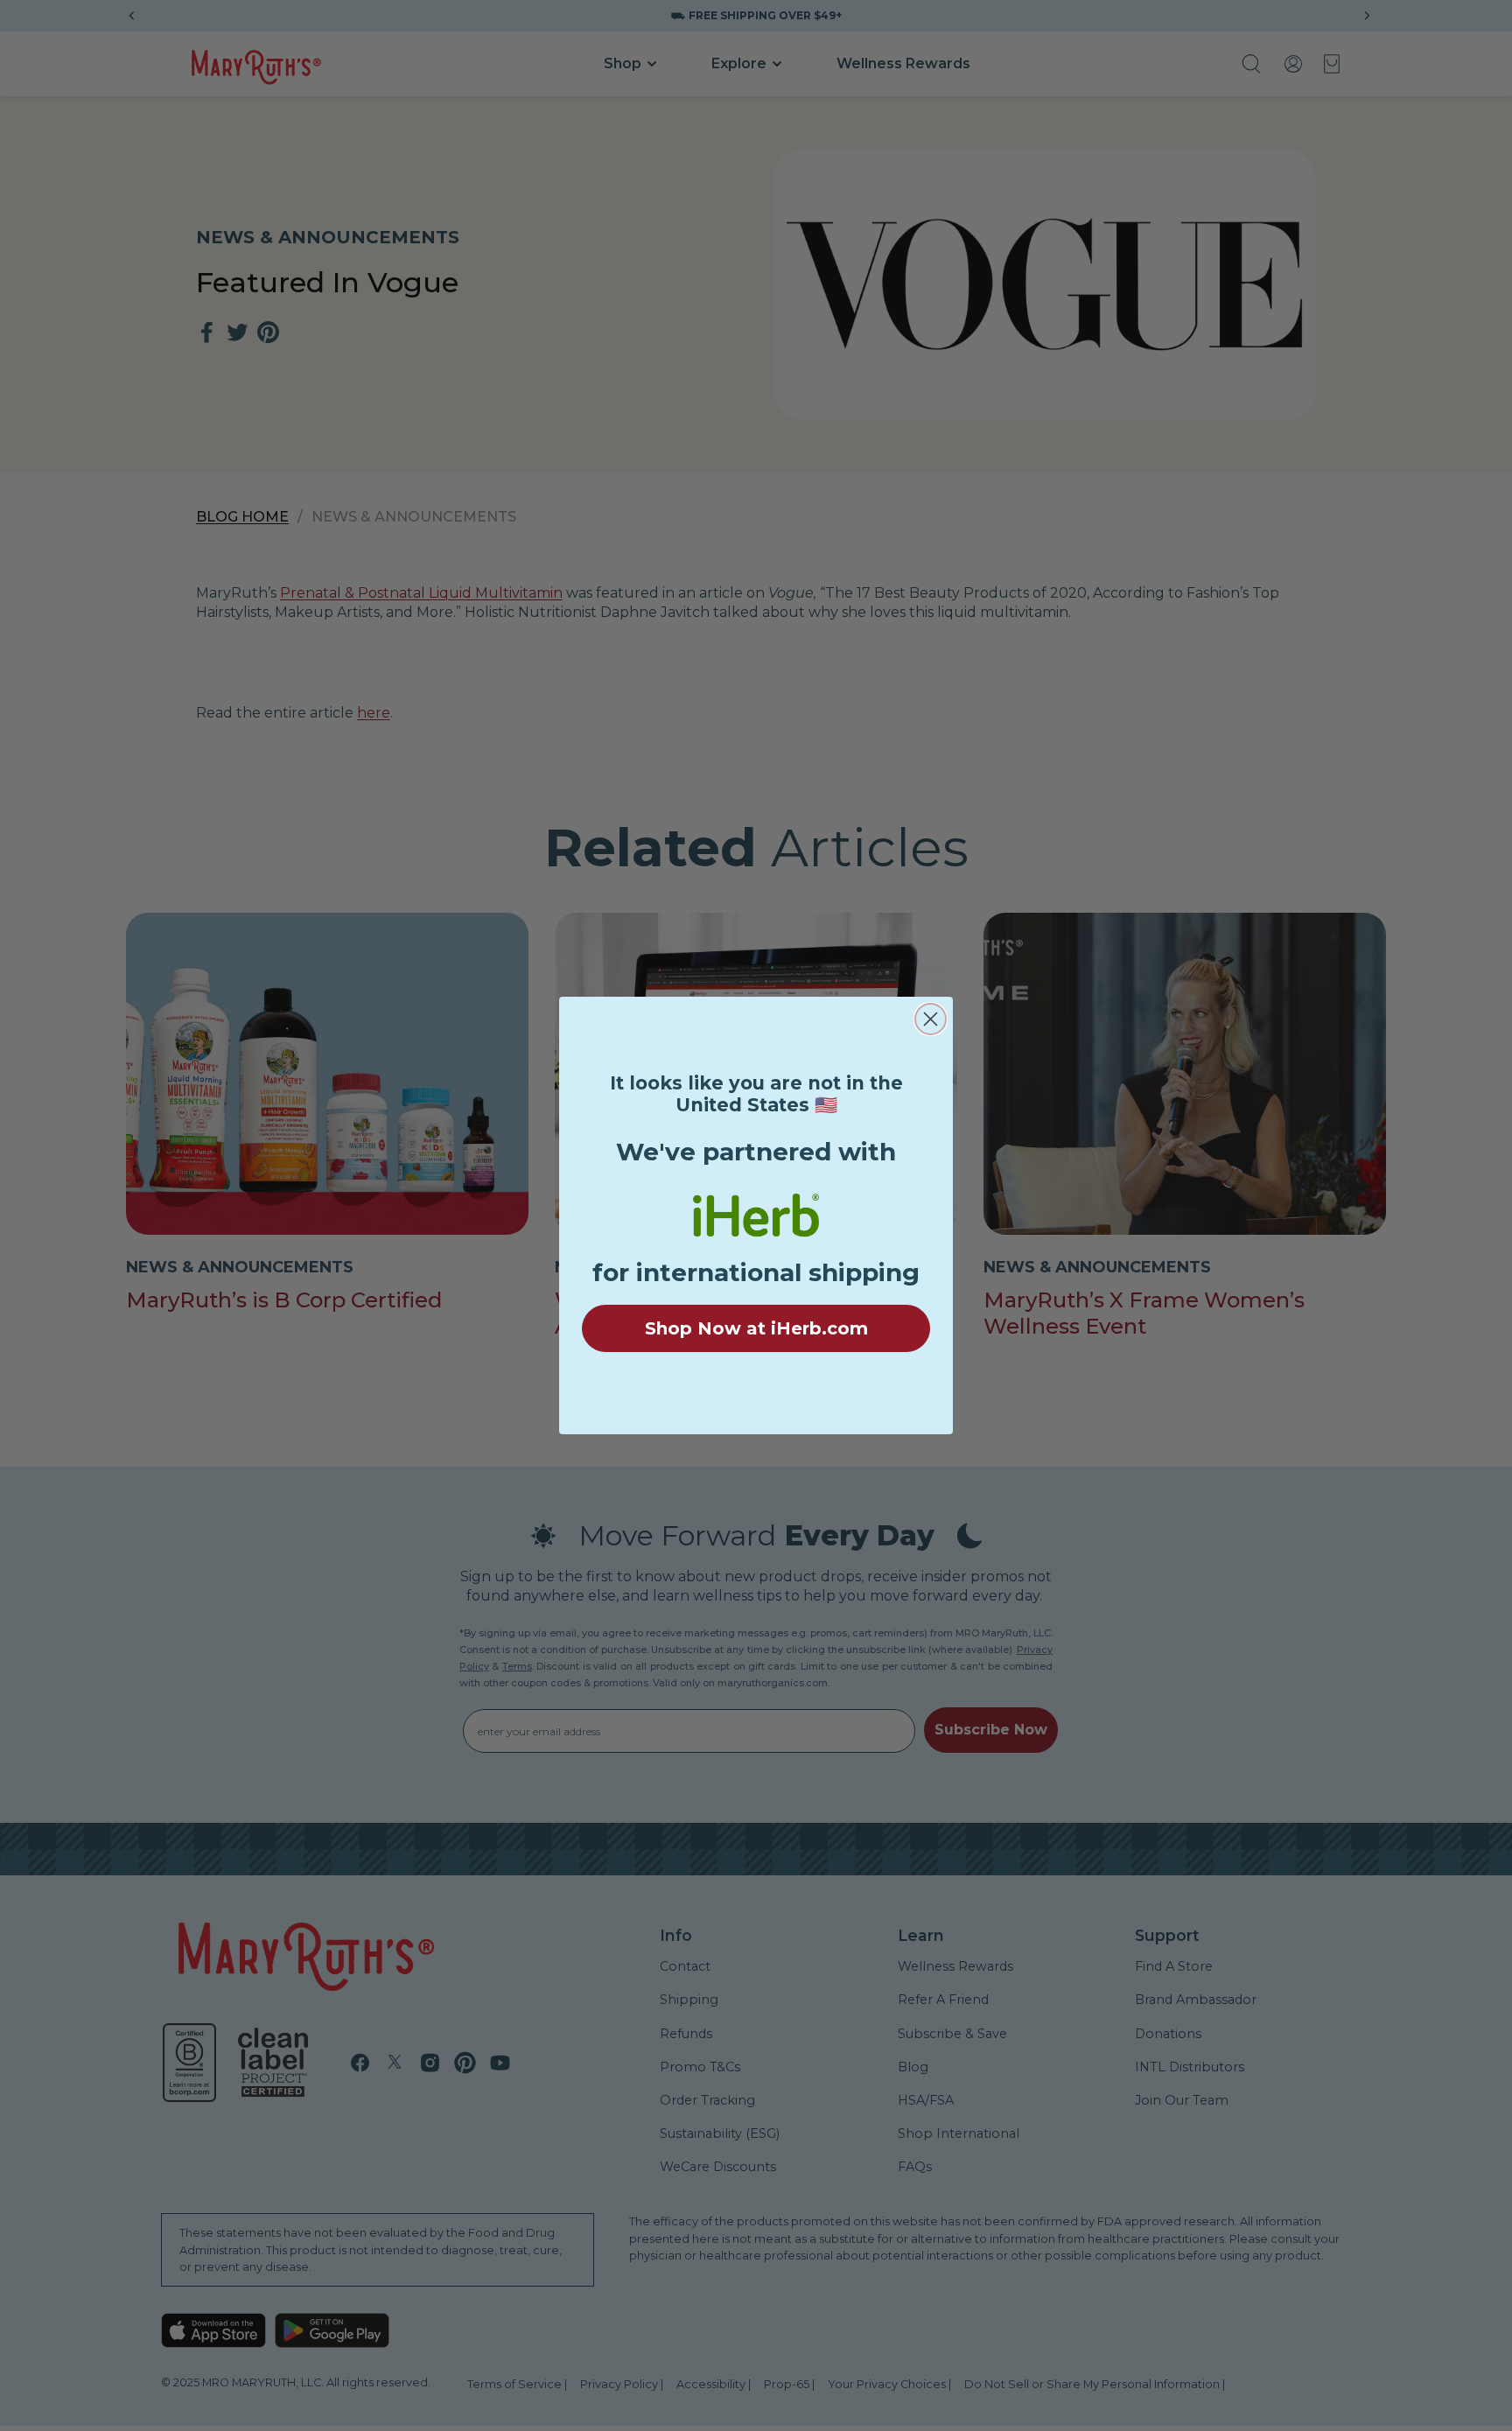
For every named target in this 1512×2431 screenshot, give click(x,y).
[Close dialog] (931, 1019)
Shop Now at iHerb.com (756, 1328)
